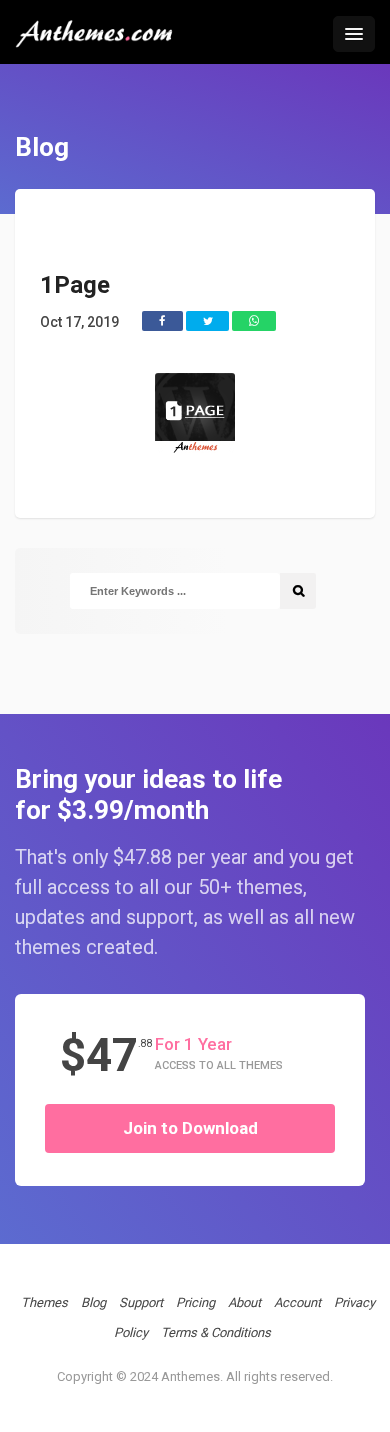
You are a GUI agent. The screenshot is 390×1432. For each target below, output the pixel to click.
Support (141, 1302)
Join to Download (190, 1128)
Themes (44, 1302)
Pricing (195, 1302)
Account (297, 1302)
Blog (93, 1302)
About (244, 1302)
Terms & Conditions (216, 1332)
